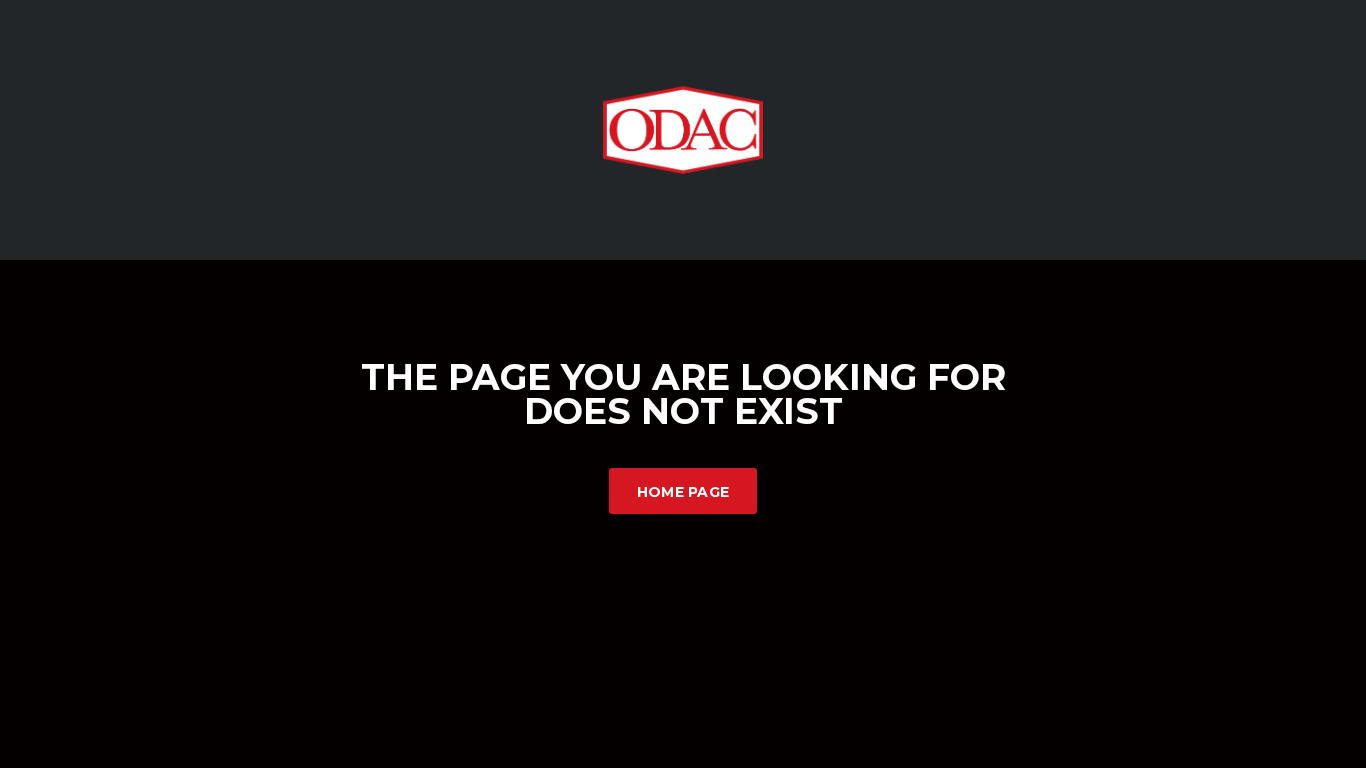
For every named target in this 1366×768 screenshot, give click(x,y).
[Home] (683, 128)
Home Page (683, 492)
